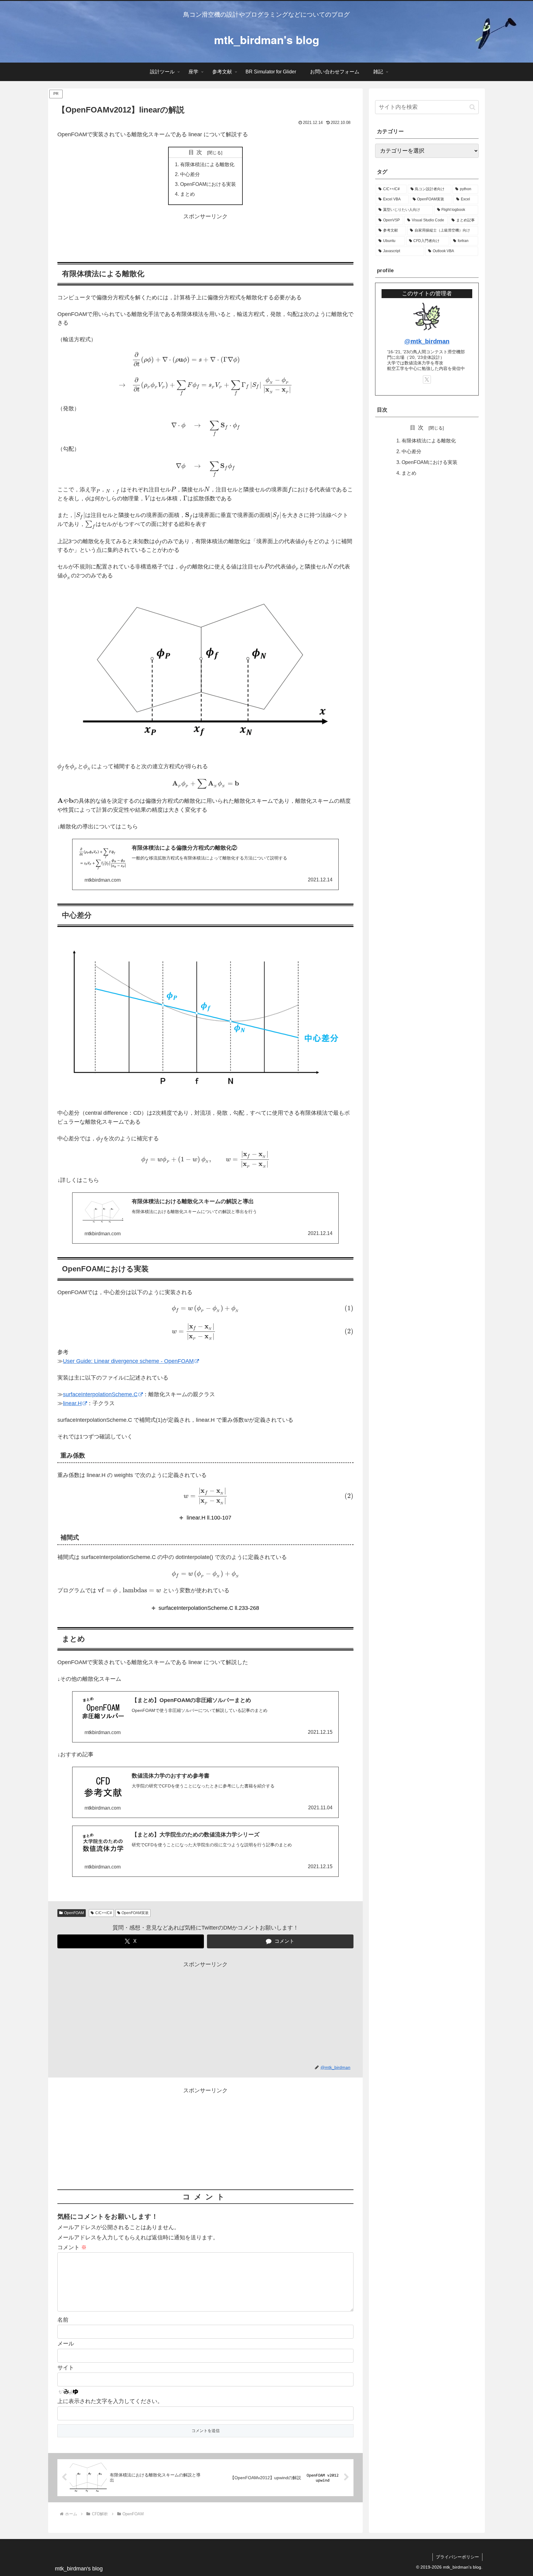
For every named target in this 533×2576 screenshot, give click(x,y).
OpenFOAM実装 (135, 1913)
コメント (72, 2247)
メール (66, 2344)
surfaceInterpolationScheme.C (100, 1394)
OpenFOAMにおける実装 (208, 184)
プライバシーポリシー (457, 2557)
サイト (66, 2368)
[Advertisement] (205, 235)
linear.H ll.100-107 (209, 1518)
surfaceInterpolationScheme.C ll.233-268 (209, 1608)
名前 (63, 2320)
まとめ (188, 194)
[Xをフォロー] (427, 379)
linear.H (72, 1403)
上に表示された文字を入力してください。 (110, 2401)
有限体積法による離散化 (207, 164)
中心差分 (190, 174)
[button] (472, 107)
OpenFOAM (74, 1913)
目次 (197, 152)
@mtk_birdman (427, 341)
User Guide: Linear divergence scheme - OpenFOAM (128, 1361)
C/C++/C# (104, 1913)
